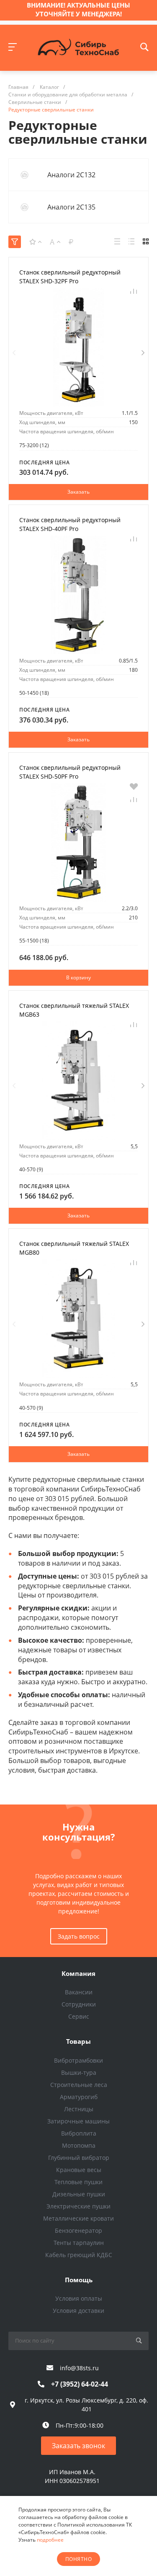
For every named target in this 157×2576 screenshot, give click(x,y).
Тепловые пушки (78, 2182)
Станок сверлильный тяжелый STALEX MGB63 (74, 1010)
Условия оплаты (79, 2298)
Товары (78, 2041)
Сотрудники (79, 2004)
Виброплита (79, 2133)
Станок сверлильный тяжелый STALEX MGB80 (74, 1248)
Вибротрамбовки (78, 2060)
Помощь (79, 2280)
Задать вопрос (79, 1936)
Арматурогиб (79, 2097)
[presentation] (14, 353)
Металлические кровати (78, 2218)
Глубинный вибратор (79, 2158)
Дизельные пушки (79, 2194)
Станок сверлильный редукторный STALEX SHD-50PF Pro (70, 772)
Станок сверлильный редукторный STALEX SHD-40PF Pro (70, 524)
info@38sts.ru (79, 2368)
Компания (78, 1973)
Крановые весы (79, 2170)
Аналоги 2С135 (71, 207)
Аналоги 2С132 (71, 175)
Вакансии (79, 1992)
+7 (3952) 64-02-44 (80, 2384)
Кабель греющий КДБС (79, 2255)
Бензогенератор (78, 2230)
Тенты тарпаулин (79, 2243)
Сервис (79, 2016)
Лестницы (79, 2109)
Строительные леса (79, 2085)
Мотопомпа (79, 2145)
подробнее (50, 2540)
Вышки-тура (79, 2072)
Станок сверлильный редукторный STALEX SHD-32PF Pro (70, 277)
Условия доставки (78, 2311)
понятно (78, 2559)
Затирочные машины (78, 2121)
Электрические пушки (78, 2206)
